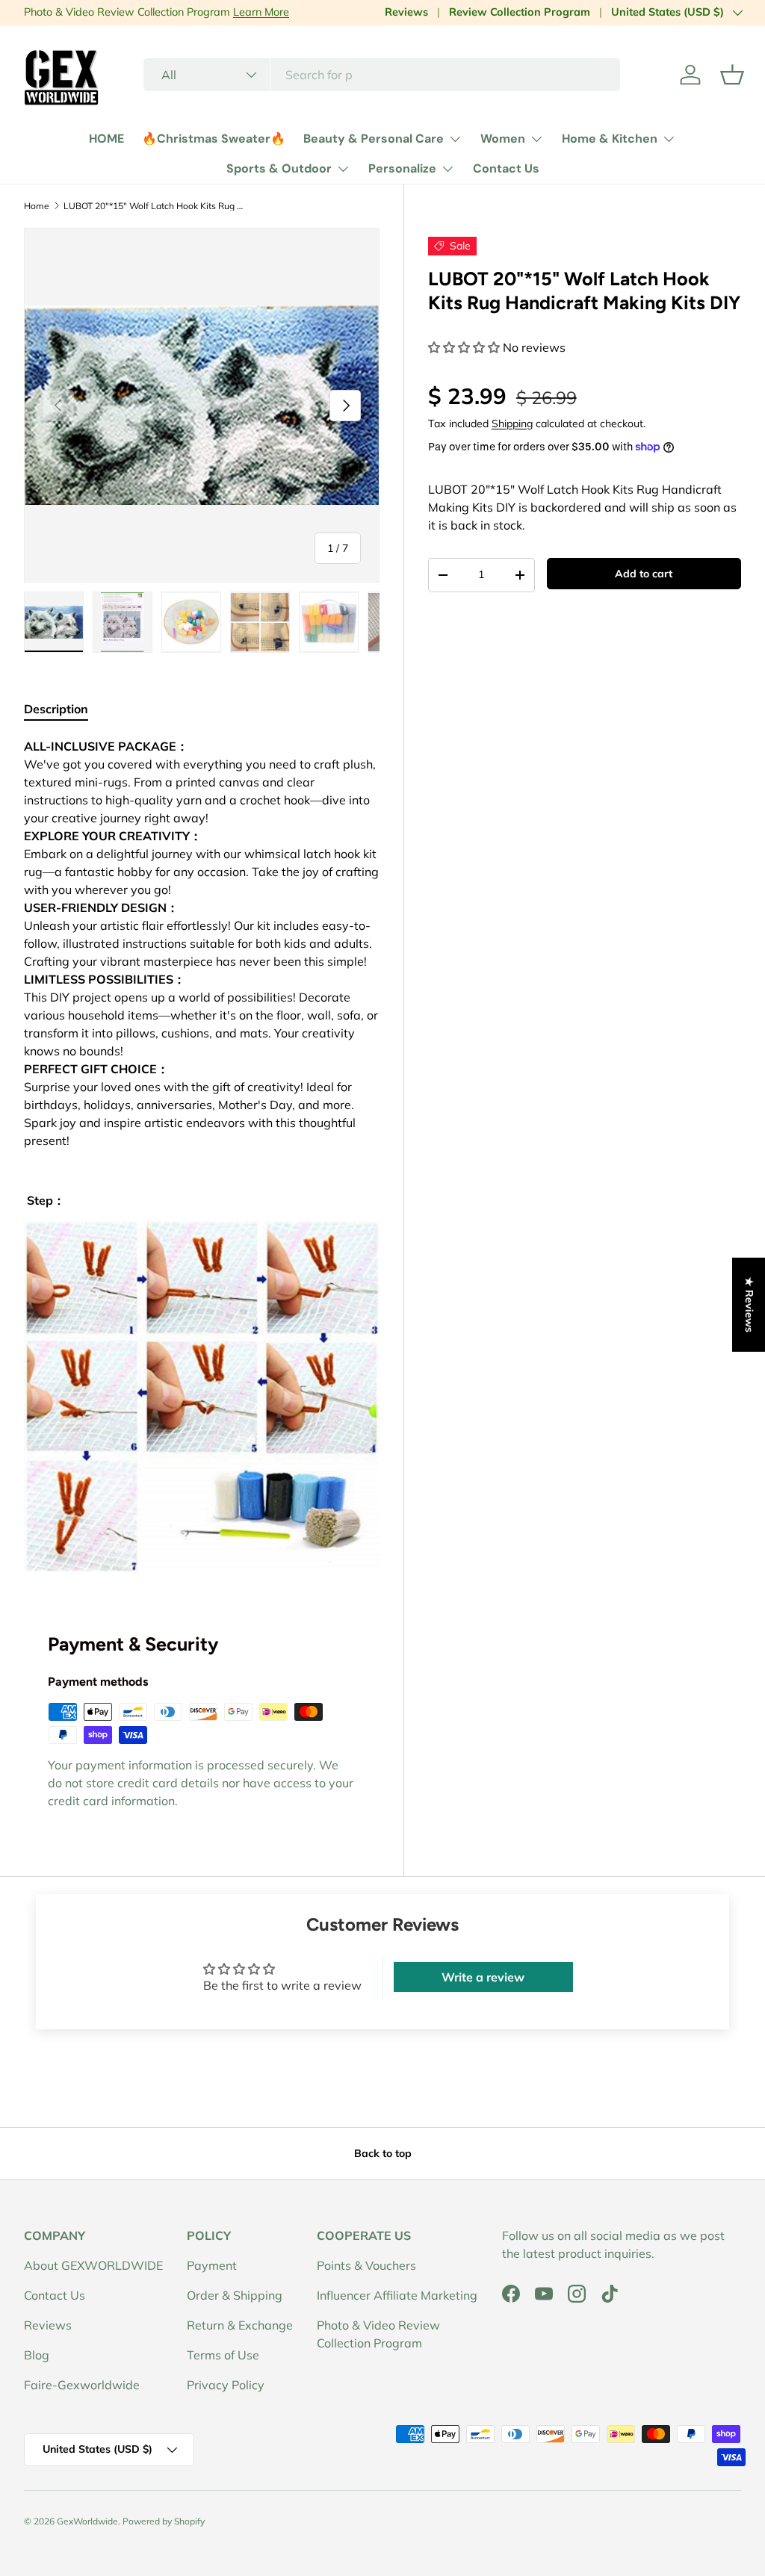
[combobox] (382, 75)
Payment (212, 2265)
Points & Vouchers (366, 2265)
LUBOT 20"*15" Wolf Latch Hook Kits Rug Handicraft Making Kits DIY (153, 206)
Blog (37, 2355)
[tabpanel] (202, 1154)
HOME (106, 139)
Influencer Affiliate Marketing (397, 2295)
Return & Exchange (240, 2325)
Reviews (406, 12)
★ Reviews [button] (749, 1304)
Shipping (512, 423)
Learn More (261, 12)
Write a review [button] (483, 1977)
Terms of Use (223, 2355)
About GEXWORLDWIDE (93, 2265)
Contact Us (506, 168)
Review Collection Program (520, 12)
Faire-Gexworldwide (82, 2385)
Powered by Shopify (164, 2521)
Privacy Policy (226, 2385)
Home (37, 206)
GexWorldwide (87, 2521)
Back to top (383, 2153)
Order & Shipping (235, 2295)
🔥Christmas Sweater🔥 (214, 139)
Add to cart (644, 574)
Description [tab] (56, 709)
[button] (732, 75)
